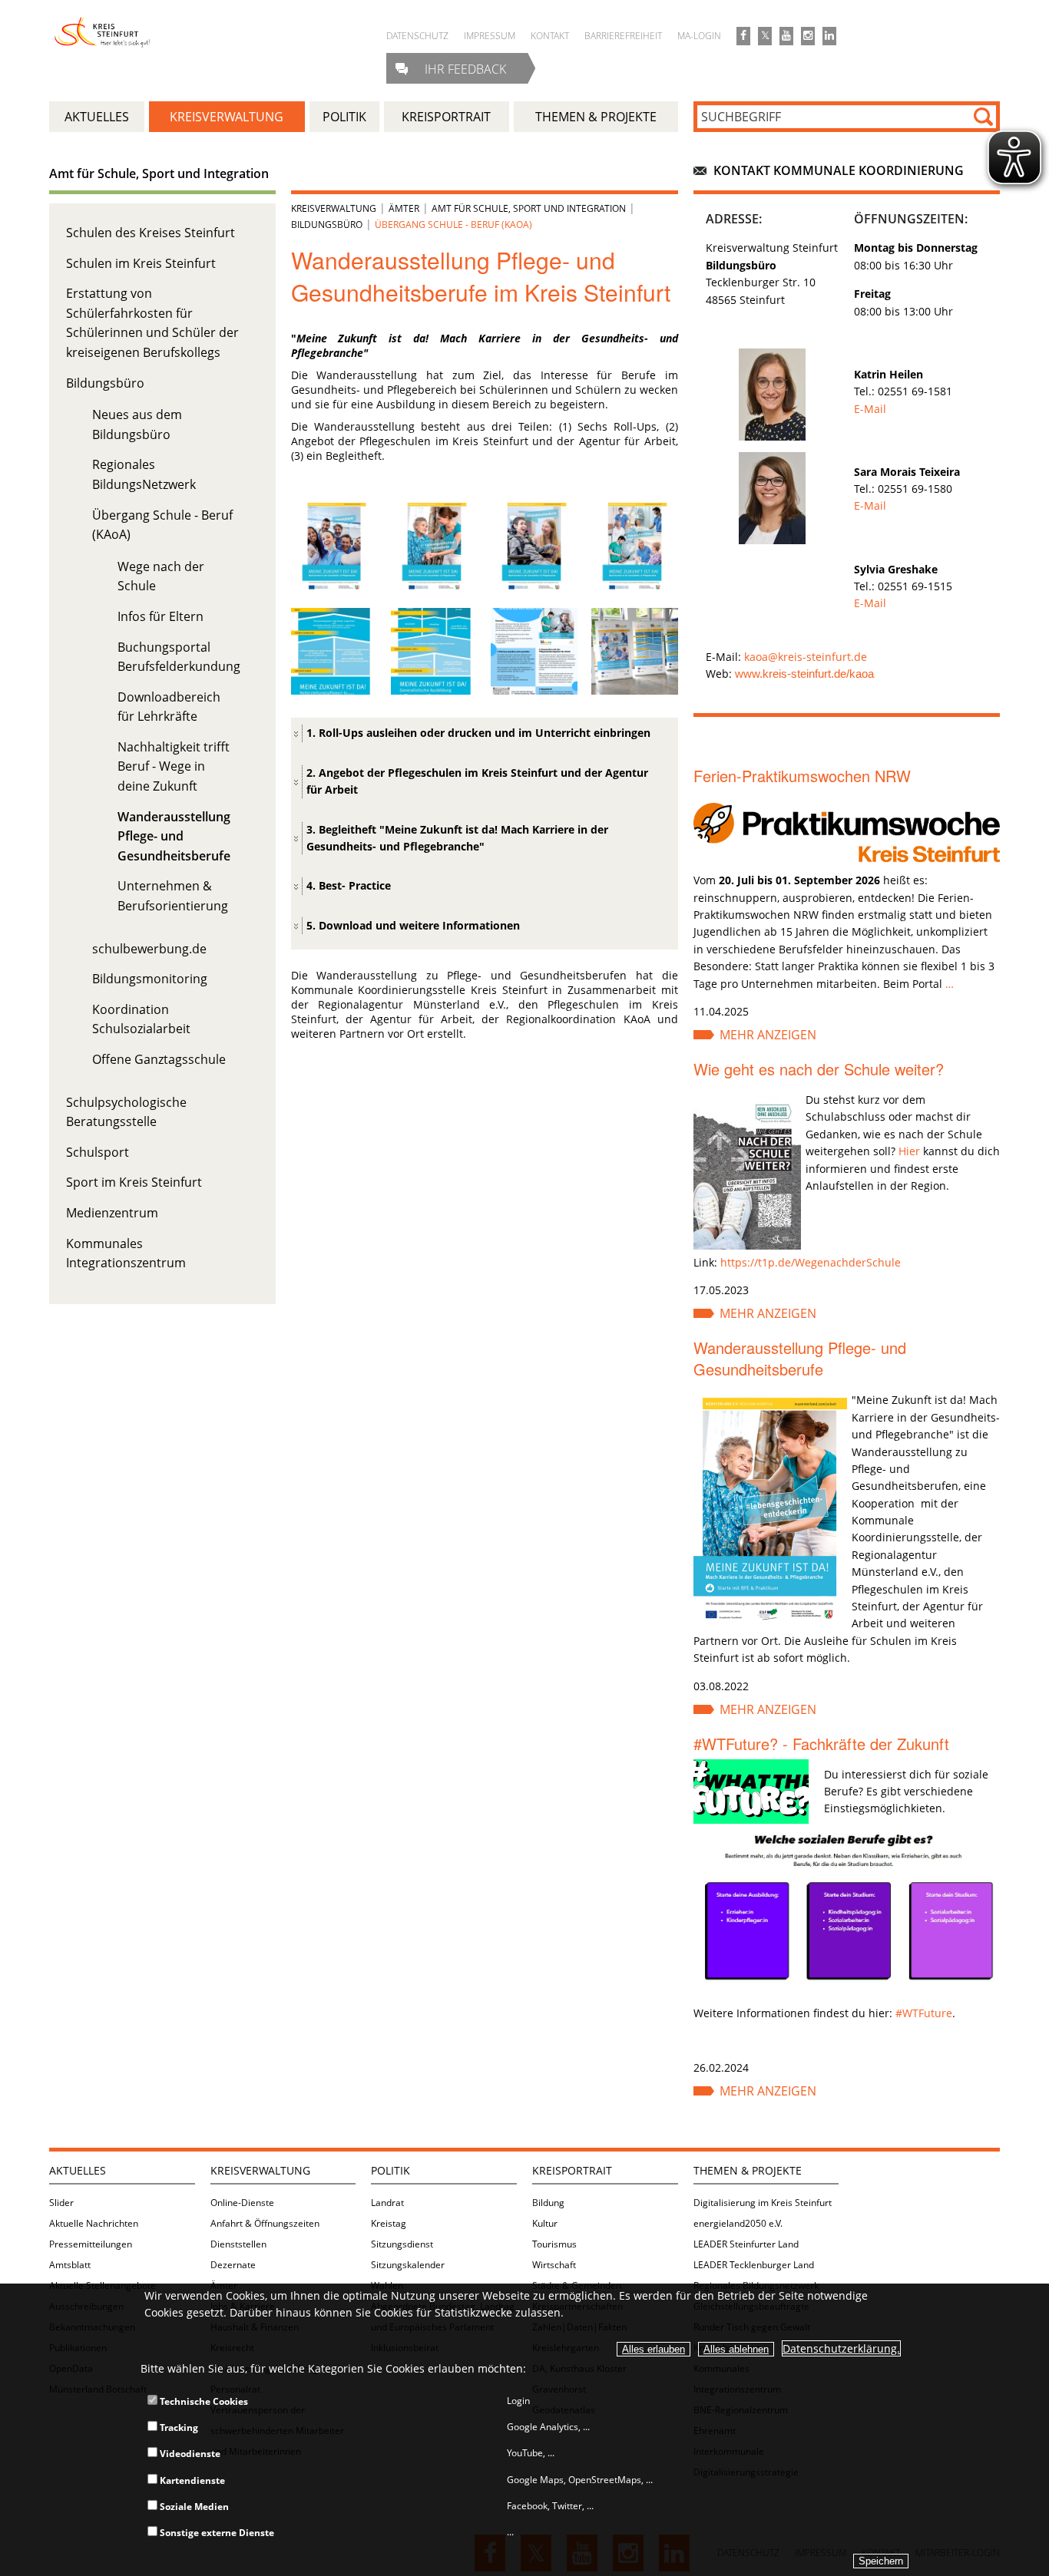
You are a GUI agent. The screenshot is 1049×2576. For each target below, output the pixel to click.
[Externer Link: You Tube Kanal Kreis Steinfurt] (786, 36)
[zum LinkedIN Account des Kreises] (829, 36)
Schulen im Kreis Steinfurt (141, 263)
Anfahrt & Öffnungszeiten (265, 2223)
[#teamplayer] (334, 585)
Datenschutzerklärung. (841, 2348)
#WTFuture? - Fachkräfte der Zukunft (821, 1744)
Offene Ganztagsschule (159, 1059)
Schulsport (98, 1152)
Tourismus (554, 2244)
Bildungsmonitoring (150, 979)
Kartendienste (191, 2480)
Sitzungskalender (408, 2265)
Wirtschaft (554, 2265)
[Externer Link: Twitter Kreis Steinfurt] (765, 36)
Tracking (178, 2427)
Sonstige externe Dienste (216, 2533)
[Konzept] (534, 690)
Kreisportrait (572, 2170)
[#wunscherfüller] (635, 585)
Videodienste (189, 2454)
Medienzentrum (112, 1213)
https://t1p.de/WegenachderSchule (811, 1262)
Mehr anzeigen (768, 1035)
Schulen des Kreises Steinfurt (151, 233)
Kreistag (389, 2223)
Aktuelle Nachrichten (94, 2223)
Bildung (548, 2203)
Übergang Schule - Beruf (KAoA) (453, 225)
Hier (909, 1151)
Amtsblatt (70, 2265)
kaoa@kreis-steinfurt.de (806, 657)
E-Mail (870, 409)
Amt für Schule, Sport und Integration (159, 173)
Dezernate (233, 2265)
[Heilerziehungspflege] (334, 690)
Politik (390, 2170)
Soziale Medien (193, 2507)
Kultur (545, 2223)
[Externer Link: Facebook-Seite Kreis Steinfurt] (743, 36)
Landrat (387, 2203)
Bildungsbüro (105, 383)
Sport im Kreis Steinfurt (134, 1182)
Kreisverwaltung (334, 208)
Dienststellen (238, 2244)
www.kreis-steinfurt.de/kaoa (804, 674)
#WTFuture (924, 2013)
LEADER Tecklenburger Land (754, 2265)
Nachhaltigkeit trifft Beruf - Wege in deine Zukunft (174, 766)
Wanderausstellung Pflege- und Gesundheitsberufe (174, 836)
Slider (61, 2203)
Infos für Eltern (160, 616)
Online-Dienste (242, 2203)
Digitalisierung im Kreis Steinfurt (763, 2203)
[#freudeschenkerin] (534, 585)
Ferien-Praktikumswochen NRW (802, 776)
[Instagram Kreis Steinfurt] (808, 36)
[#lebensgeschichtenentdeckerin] (434, 585)
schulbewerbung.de (149, 949)
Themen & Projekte (748, 2170)
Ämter (404, 208)
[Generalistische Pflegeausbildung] (434, 690)
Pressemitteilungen (91, 2244)
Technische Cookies (203, 2401)
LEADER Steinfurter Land (746, 2244)
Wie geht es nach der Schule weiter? (819, 1069)
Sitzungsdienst (402, 2244)
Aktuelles (78, 2170)
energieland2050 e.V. (738, 2223)
